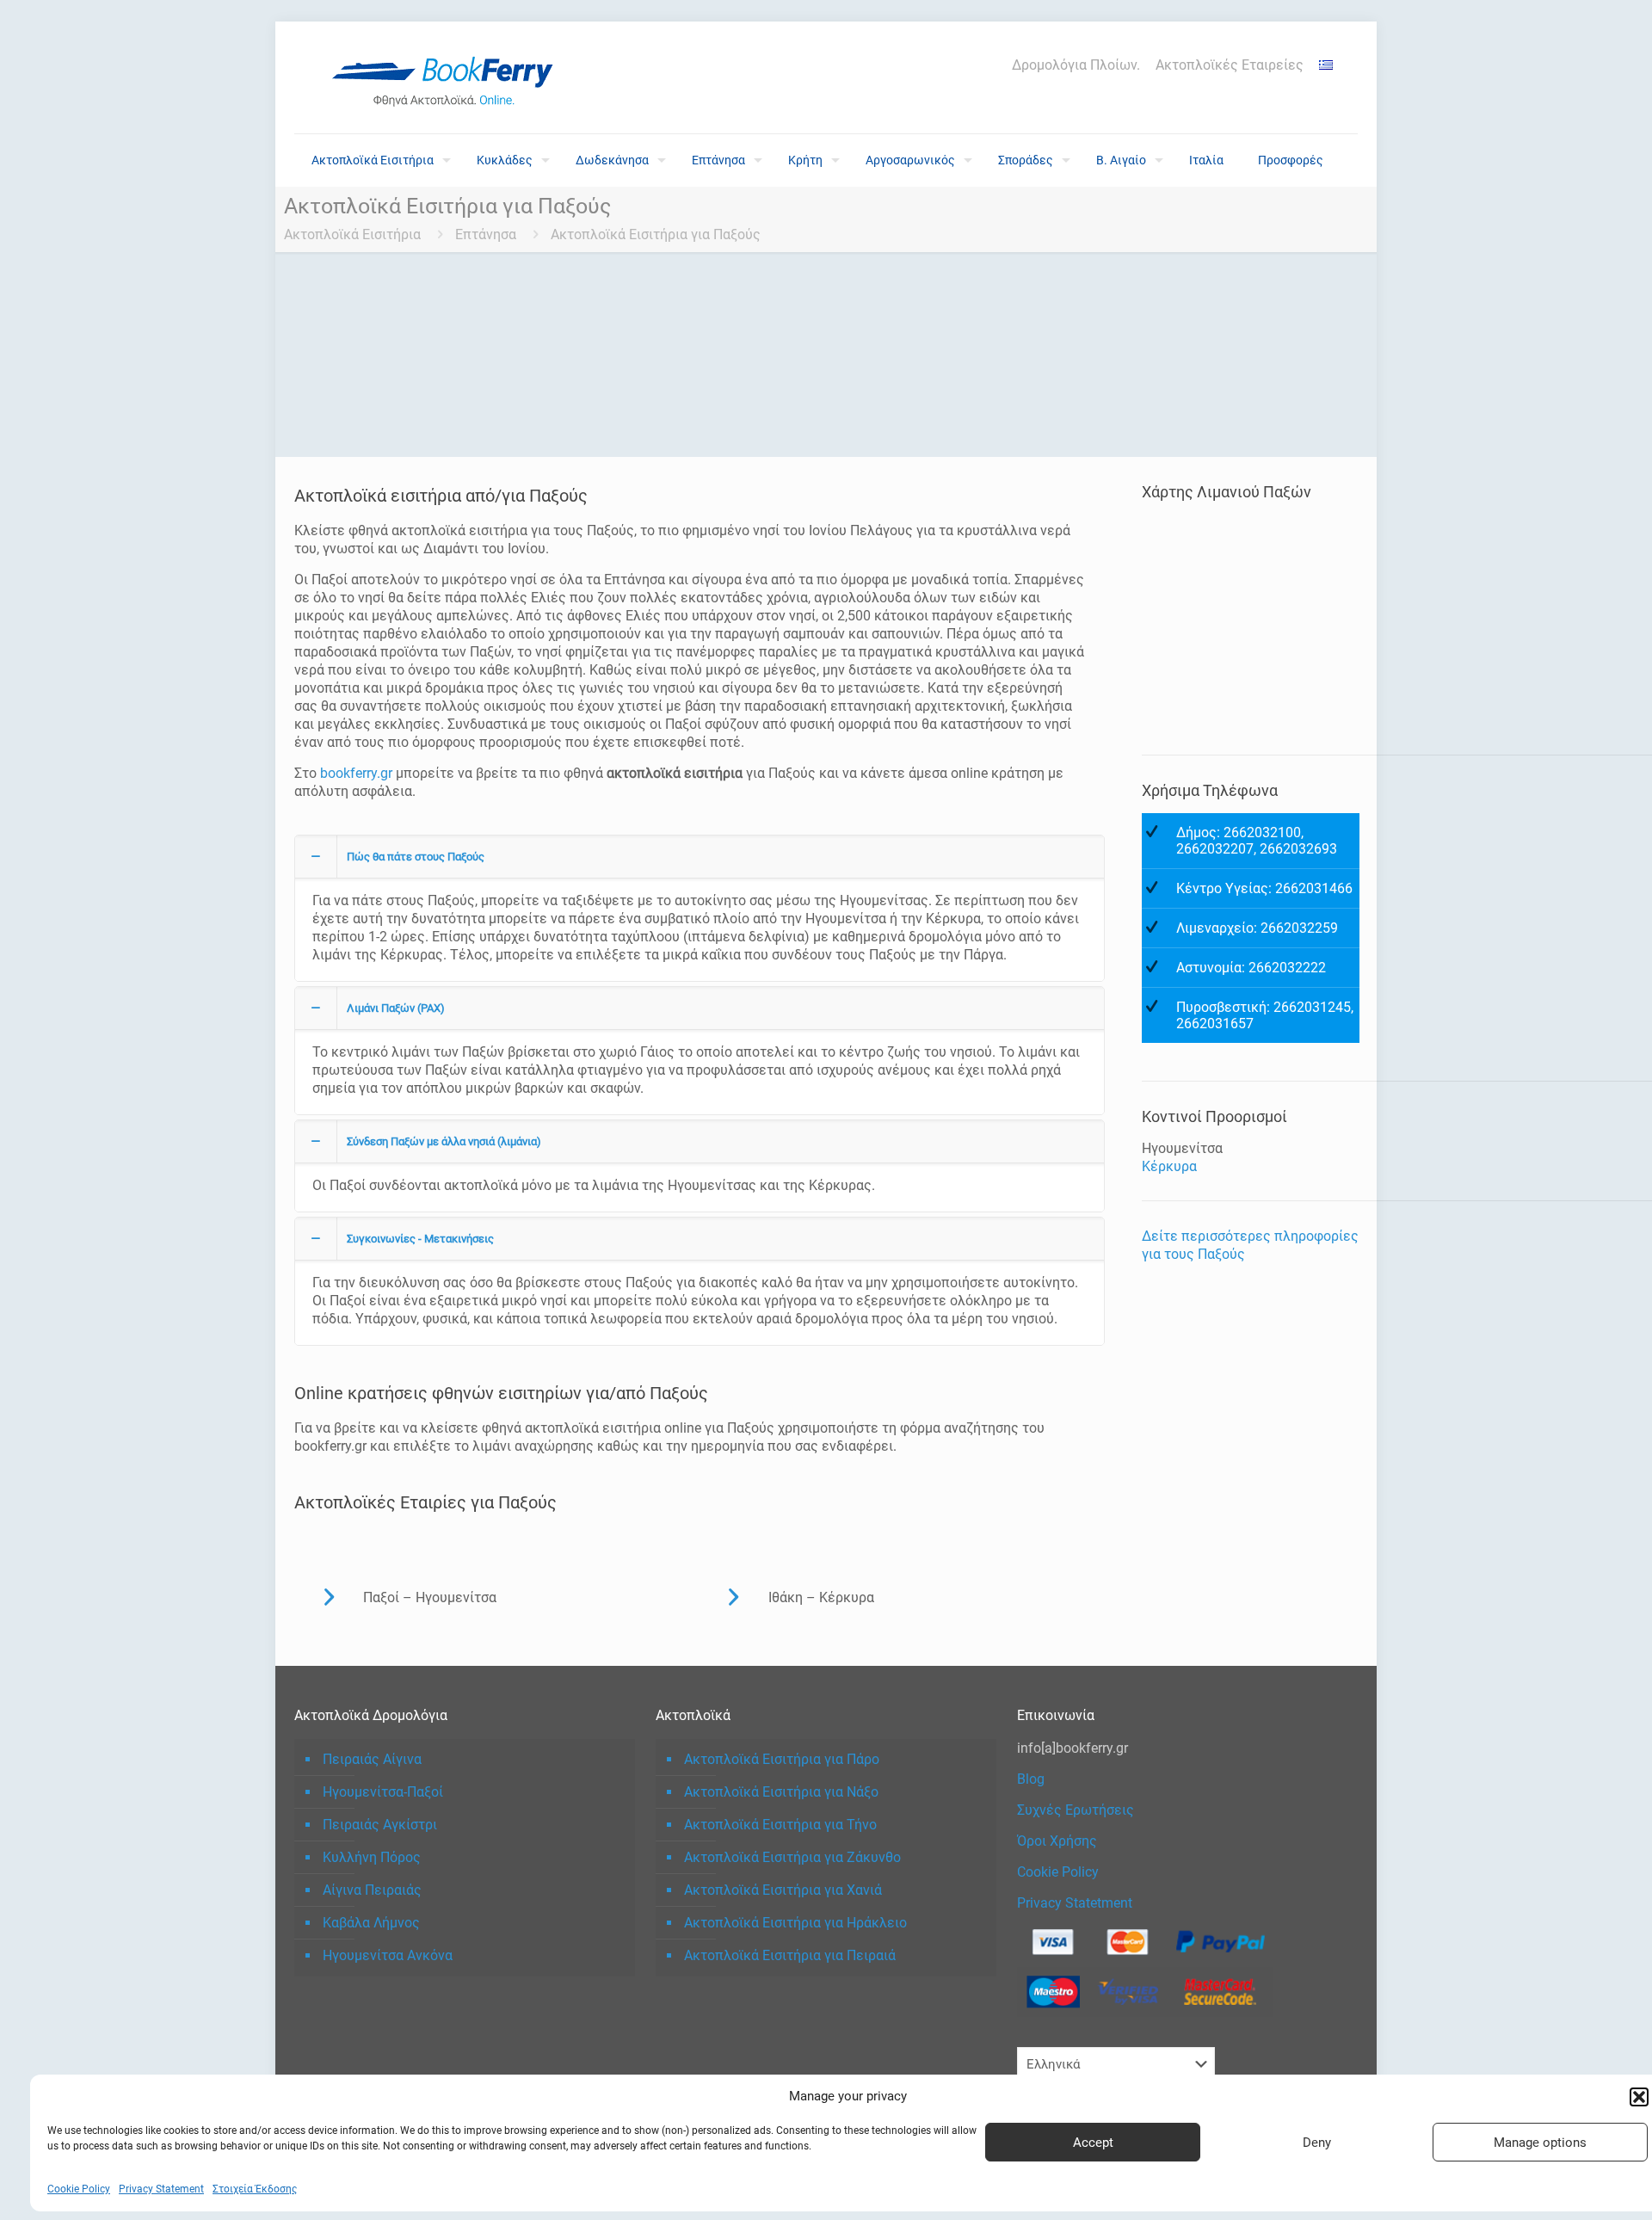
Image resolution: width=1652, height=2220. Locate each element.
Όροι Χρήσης (1057, 1841)
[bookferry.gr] (449, 77)
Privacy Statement (161, 2189)
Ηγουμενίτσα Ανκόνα (388, 1955)
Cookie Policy (79, 2189)
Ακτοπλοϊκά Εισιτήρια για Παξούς (656, 234)
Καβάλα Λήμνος (371, 1923)
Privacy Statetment (1075, 1903)
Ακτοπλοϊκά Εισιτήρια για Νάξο (781, 1792)
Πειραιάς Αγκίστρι (380, 1825)
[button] (1639, 2097)
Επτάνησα (486, 234)
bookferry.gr (356, 773)
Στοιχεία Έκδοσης (255, 2189)
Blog (1031, 1779)
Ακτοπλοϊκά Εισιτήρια (352, 234)
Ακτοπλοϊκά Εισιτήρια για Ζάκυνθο (792, 1857)
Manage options (1540, 2143)
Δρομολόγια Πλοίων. (1076, 65)
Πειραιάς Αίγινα (372, 1759)
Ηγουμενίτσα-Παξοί (383, 1792)
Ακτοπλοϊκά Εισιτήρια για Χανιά (783, 1890)
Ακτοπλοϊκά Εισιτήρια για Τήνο (780, 1825)
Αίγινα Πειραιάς (372, 1890)
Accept (1093, 2143)
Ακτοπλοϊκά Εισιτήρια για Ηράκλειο (795, 1923)
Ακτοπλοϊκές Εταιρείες (1230, 65)
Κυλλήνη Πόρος (372, 1857)
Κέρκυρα (1169, 1166)
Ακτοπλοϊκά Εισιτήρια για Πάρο (782, 1759)
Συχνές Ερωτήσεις (1076, 1810)
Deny (1317, 2143)
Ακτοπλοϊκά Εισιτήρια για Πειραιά (790, 1955)
